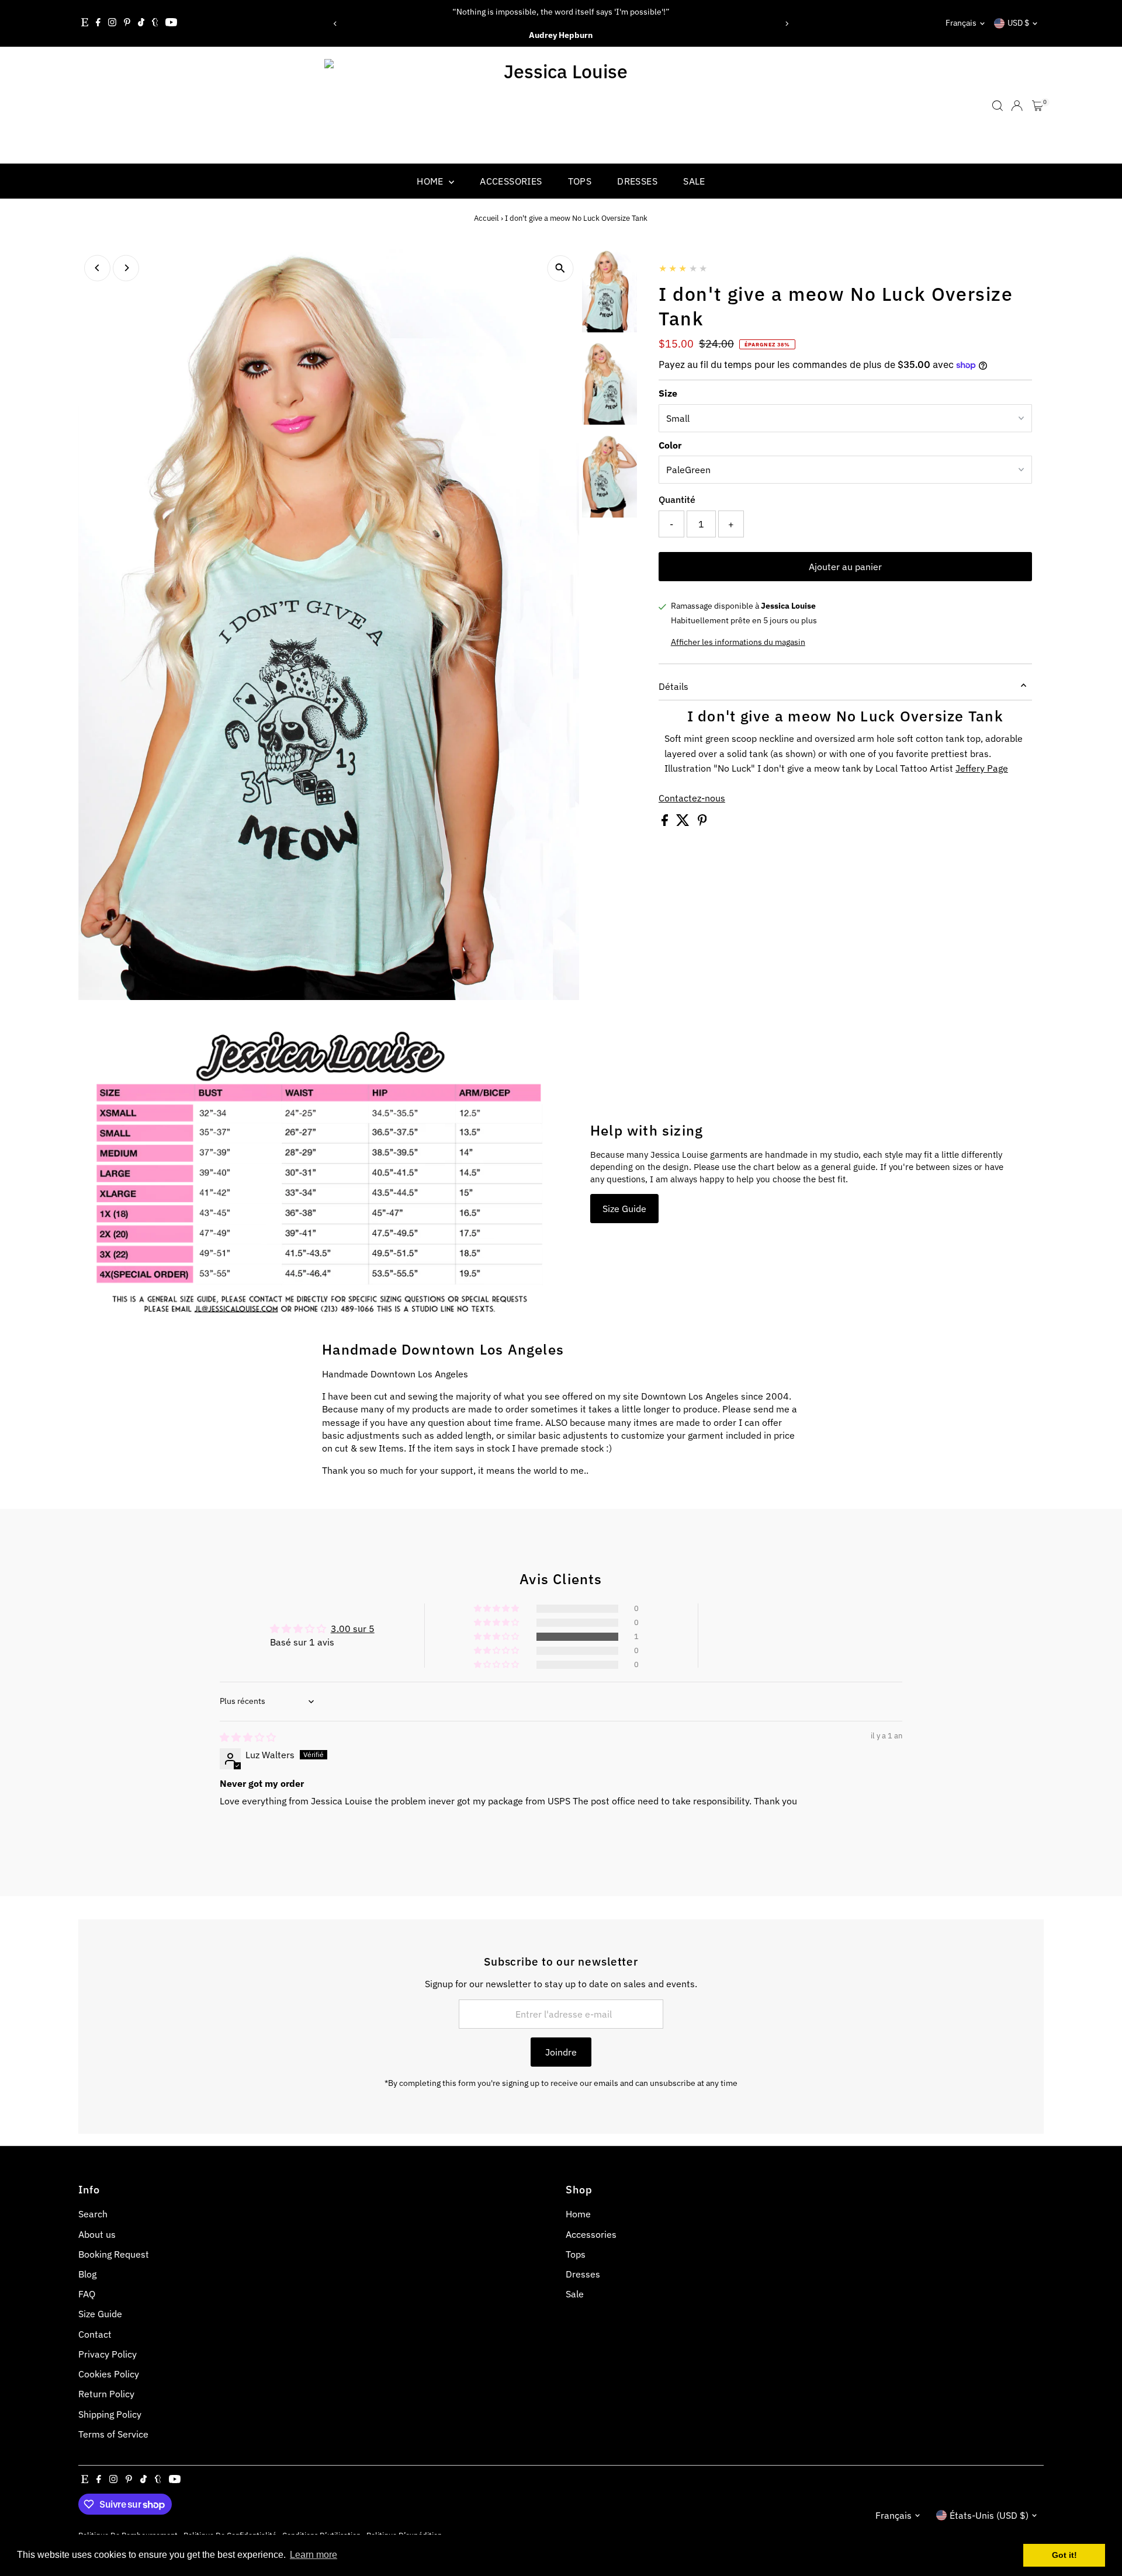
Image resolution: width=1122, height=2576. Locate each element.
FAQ (87, 2294)
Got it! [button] (1064, 2555)
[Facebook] (98, 23)
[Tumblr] (155, 23)
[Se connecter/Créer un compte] (1017, 106)
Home (431, 181)
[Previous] (335, 24)
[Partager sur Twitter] (684, 822)
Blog (87, 2274)
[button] (497, 1637)
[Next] (787, 24)
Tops (580, 181)
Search (93, 2214)
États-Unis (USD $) (989, 2515)
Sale (694, 181)
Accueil (486, 218)
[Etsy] (85, 23)
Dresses (637, 181)
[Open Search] (998, 106)
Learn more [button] (314, 2555)
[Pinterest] (127, 23)
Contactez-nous (692, 798)
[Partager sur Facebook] (666, 822)
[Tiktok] (141, 23)
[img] (248, 1737)
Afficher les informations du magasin (738, 642)
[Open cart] (1038, 106)
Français (961, 23)
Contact (95, 2334)
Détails (673, 686)
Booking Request (114, 2254)
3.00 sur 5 (353, 1629)
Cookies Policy (109, 2374)
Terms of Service (113, 2434)
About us (97, 2234)
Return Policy (106, 2394)
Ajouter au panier (845, 567)
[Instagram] (112, 23)
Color (670, 445)
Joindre (561, 2052)
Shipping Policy (110, 2414)
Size (668, 393)
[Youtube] (171, 23)
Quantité (677, 499)
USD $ (1018, 23)
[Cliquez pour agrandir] (560, 268)
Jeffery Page (982, 768)
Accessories (511, 181)
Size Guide (624, 1209)
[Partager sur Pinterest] (702, 822)
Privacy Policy (108, 2354)
